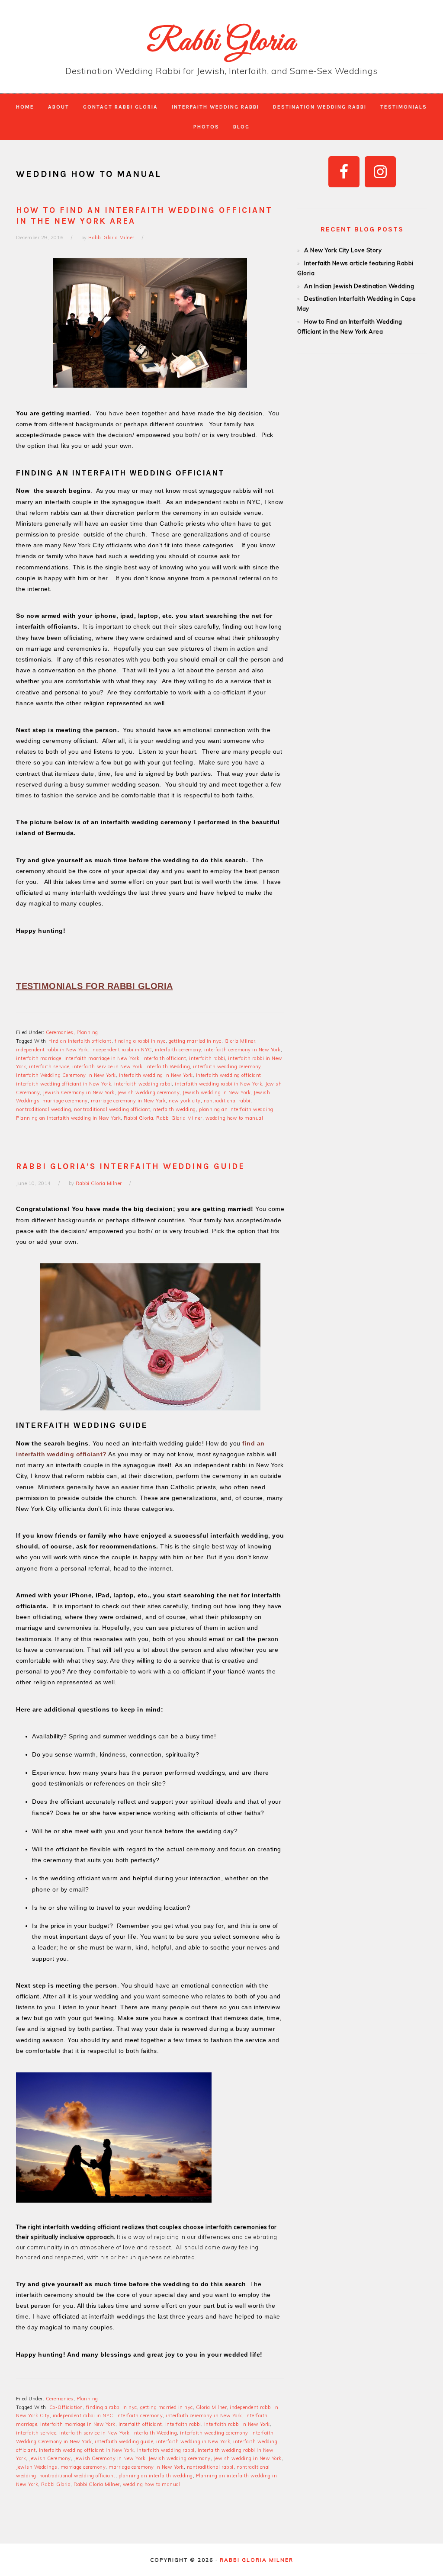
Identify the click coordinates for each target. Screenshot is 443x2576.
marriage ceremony (65, 1101)
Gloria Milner (240, 1041)
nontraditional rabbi (227, 1101)
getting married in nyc (195, 1041)
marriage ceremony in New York (128, 1101)
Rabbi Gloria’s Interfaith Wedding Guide (130, 1166)
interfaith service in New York (107, 1066)
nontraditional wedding (43, 1109)
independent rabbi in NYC (122, 1050)
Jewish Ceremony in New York (79, 1092)
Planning (87, 1032)
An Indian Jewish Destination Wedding (359, 286)
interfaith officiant (164, 1058)
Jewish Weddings (37, 2467)
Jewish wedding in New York (217, 1092)
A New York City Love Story (343, 250)
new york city (185, 1101)
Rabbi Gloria (221, 43)
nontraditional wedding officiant (112, 1109)
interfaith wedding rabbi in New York (218, 1084)
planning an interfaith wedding (236, 1109)
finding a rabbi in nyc (140, 1041)
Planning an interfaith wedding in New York (68, 1118)
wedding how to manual (234, 1118)
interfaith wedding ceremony (227, 1066)
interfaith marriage (39, 1058)
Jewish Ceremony (50, 2458)
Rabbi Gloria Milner (179, 1118)
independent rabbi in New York (52, 1050)
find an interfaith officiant (80, 1041)
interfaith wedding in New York (156, 1075)
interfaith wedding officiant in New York (64, 1084)
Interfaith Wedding (168, 1066)
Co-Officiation (66, 2407)
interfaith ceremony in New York (242, 1050)
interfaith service (49, 1066)
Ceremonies (60, 1032)
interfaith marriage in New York (102, 1058)
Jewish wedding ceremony (149, 1092)
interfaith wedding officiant (229, 1075)
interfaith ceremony (178, 1050)
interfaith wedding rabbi (143, 1084)
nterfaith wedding (175, 1109)
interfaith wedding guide (124, 2441)
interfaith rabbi (207, 1058)
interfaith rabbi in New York (237, 2424)
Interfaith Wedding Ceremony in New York (66, 1075)
